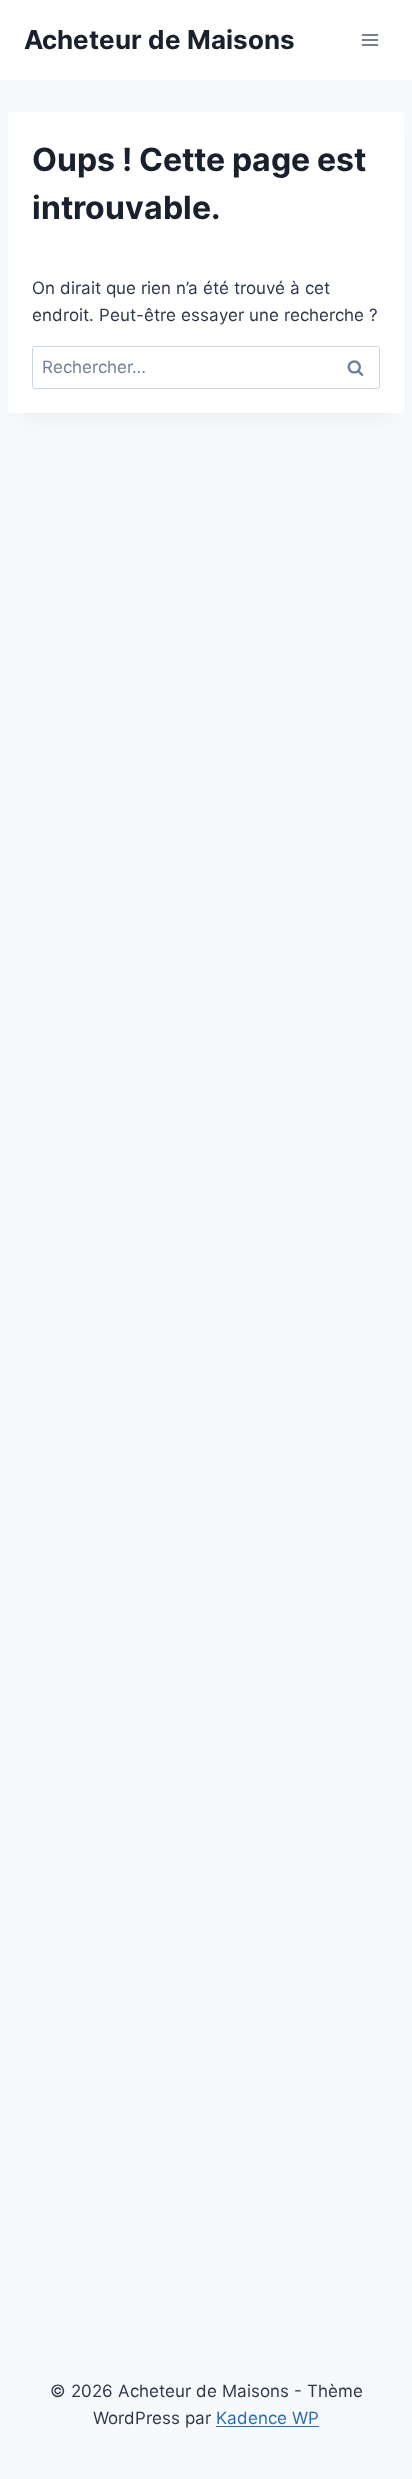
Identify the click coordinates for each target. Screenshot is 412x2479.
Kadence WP (267, 2418)
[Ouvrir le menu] (369, 39)
